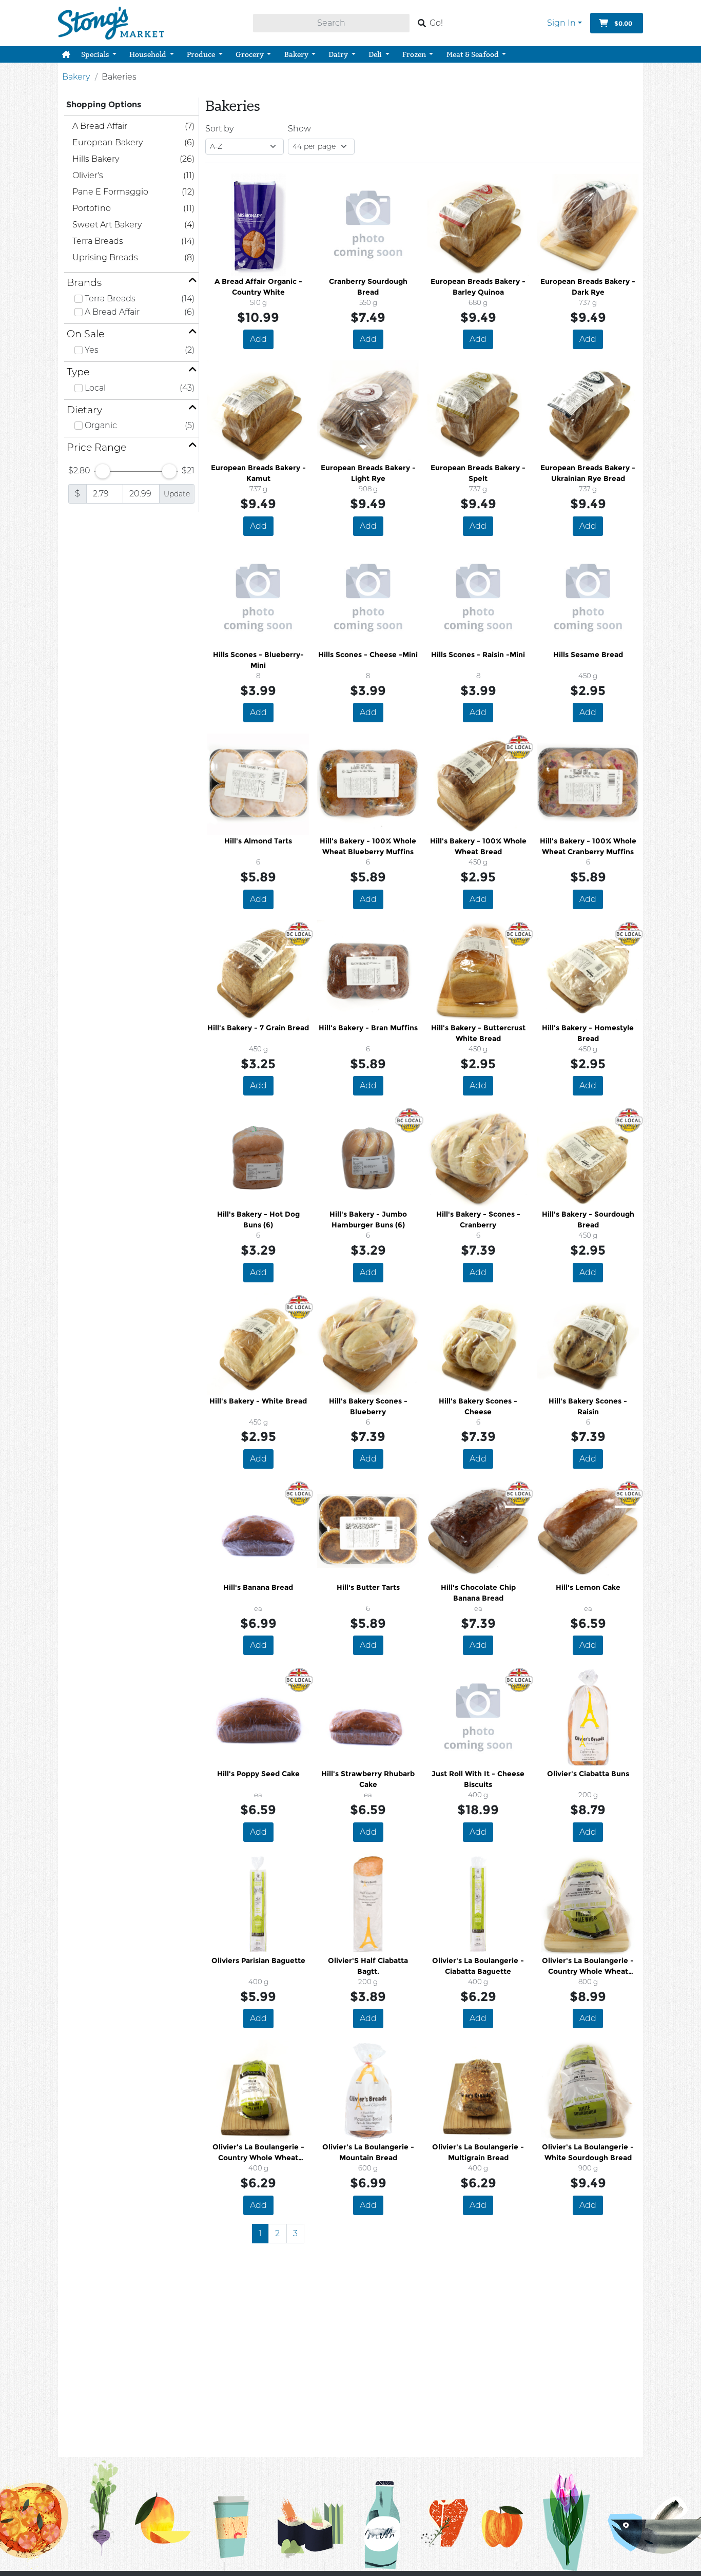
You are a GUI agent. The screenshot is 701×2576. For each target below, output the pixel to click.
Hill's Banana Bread (258, 1587)
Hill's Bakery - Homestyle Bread (588, 1033)
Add (258, 339)
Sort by (219, 129)
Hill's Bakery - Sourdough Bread (588, 1219)
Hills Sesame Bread (588, 655)
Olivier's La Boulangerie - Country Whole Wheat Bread (588, 1966)
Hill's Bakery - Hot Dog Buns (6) (258, 1219)
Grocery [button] (250, 54)
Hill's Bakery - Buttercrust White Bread (478, 1033)
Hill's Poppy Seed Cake (258, 1774)
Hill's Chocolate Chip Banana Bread (478, 1593)
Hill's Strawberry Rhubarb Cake (368, 1779)
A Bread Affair (112, 312)
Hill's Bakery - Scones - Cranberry (478, 1219)
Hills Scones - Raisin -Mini (478, 655)
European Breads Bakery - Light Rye (368, 473)
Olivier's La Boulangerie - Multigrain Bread (478, 2152)
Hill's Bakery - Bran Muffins (368, 1028)
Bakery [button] (297, 54)
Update (177, 494)
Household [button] (149, 54)
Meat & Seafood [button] (473, 54)
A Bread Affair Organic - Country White (258, 287)
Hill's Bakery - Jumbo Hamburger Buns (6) (368, 1219)
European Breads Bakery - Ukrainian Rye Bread (588, 473)
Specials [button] (96, 54)
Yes (92, 350)
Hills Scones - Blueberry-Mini (258, 660)
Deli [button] (376, 54)
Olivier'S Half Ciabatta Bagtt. (368, 1966)
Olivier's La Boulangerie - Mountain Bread (368, 2152)
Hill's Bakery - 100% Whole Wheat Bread (478, 846)
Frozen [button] (415, 54)
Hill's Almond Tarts (258, 841)
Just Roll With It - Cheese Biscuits (478, 1779)
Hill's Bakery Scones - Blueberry (368, 1406)
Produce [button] (202, 54)
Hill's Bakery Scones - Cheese (478, 1406)
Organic (101, 425)
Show (299, 129)
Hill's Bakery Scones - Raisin (588, 1406)
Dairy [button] (339, 54)
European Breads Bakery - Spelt (478, 473)
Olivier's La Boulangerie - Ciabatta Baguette (478, 1966)
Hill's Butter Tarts (368, 1587)
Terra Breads (110, 299)
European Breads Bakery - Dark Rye (588, 287)
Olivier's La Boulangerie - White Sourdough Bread (588, 2152)
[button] (66, 54)
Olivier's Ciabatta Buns (588, 1774)
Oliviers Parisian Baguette (258, 1960)
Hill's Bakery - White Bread (258, 1401)
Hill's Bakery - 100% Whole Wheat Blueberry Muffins (368, 846)
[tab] (131, 283)
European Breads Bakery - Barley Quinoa (478, 287)
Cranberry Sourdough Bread (368, 287)
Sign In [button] (561, 23)
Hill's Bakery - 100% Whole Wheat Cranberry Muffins (588, 846)
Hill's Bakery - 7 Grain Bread (258, 1028)
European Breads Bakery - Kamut (258, 473)
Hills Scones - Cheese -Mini (368, 655)
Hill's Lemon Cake (588, 1587)
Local (95, 388)
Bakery (76, 77)
